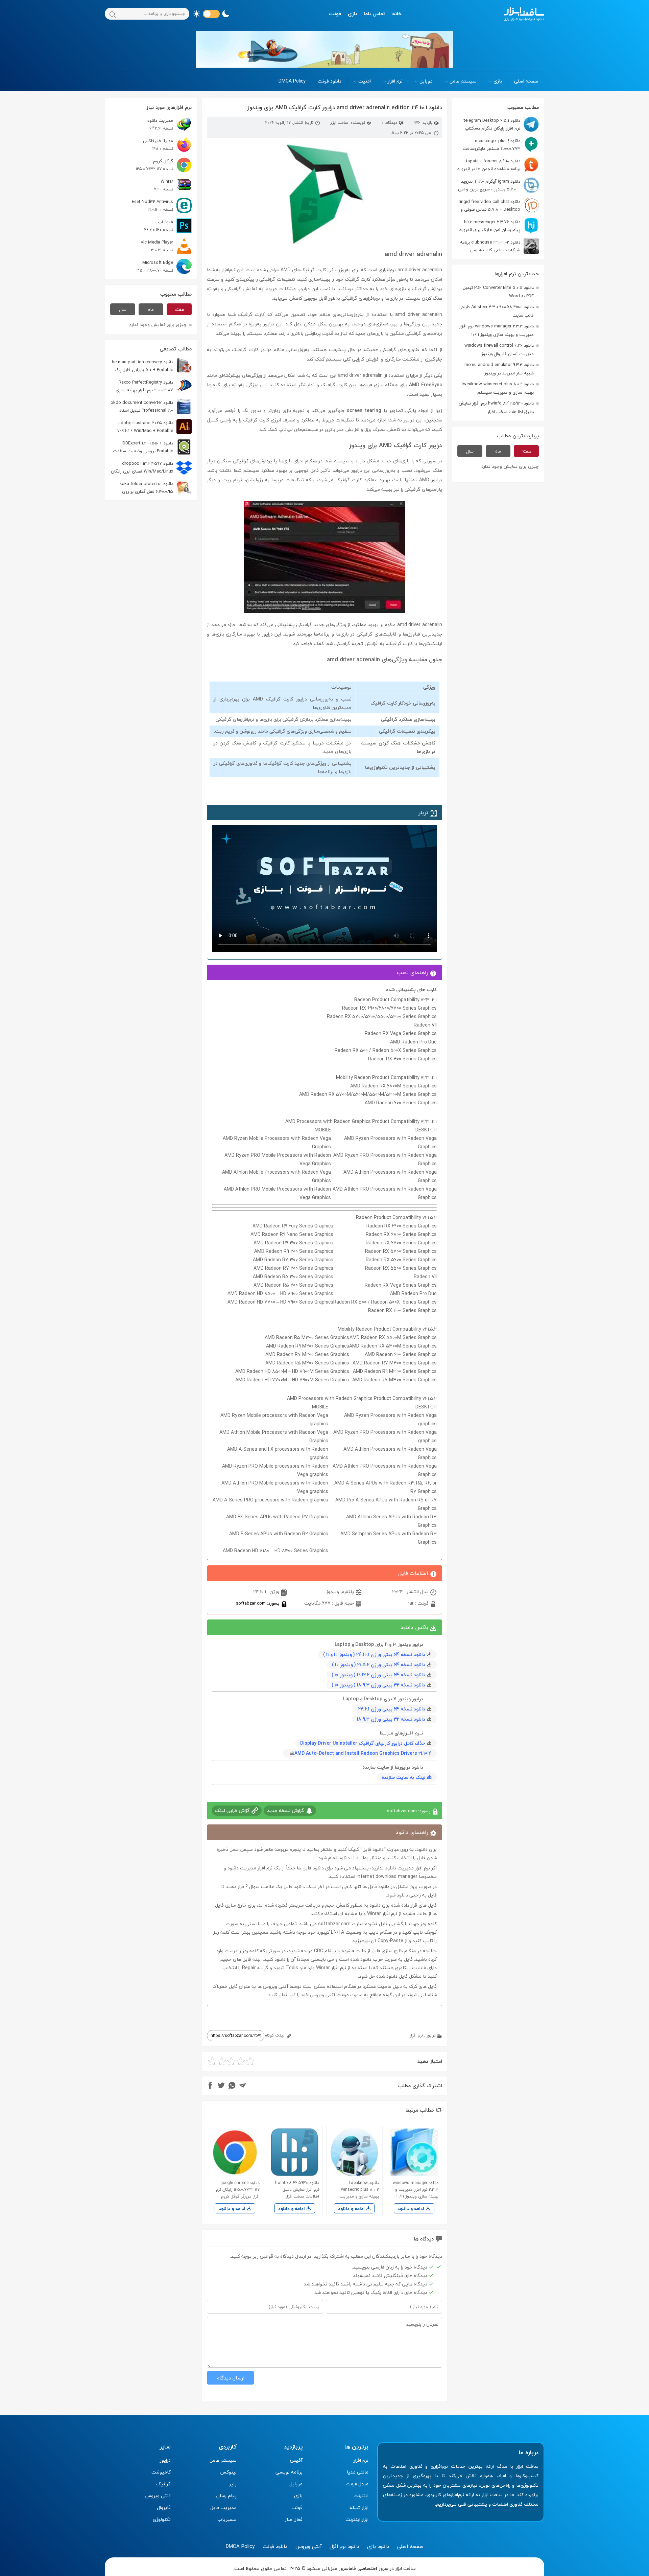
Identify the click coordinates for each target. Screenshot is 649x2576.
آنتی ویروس (158, 2496)
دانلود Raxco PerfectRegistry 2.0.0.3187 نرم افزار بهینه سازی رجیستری (154, 386)
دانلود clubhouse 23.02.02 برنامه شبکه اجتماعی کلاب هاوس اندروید (499, 246)
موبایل (426, 81)
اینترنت (361, 2496)
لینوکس (228, 2472)
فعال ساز (294, 2519)
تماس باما (375, 14)
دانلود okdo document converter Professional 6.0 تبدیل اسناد (142, 406)
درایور (431, 2035)
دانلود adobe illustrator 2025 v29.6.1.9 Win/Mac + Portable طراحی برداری (154, 427)
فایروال (164, 2508)
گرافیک (163, 2484)
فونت (335, 14)
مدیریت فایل (223, 2508)
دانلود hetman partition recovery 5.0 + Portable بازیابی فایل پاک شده (152, 366)
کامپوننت (161, 2472)
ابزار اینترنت (357, 2519)
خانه (397, 14)
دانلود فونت (330, 81)
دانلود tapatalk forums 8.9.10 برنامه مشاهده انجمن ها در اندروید (489, 165)
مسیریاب (227, 2519)
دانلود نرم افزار (344, 2546)
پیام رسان (226, 2496)
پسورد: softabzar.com (258, 1603)
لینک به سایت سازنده (403, 1777)
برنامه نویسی (289, 2472)
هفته (526, 451)
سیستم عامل (463, 81)
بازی (352, 14)
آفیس (296, 2460)
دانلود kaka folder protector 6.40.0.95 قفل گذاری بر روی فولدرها (156, 488)
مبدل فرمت (357, 2484)
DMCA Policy (292, 81)
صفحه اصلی (526, 81)
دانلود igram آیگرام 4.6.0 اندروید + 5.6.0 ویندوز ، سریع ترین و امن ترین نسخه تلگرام (498, 185)
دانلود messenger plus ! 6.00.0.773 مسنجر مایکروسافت (491, 145)
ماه (498, 451)
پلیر (233, 2484)
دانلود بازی (378, 2546)
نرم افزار (395, 81)
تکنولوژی (162, 2519)
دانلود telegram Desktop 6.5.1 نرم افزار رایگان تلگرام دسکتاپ (492, 124)
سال (470, 451)
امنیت (365, 81)
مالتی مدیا (358, 2472)
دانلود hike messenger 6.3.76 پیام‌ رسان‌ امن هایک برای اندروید (490, 226)
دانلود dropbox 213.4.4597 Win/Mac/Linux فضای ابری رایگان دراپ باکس (151, 467)
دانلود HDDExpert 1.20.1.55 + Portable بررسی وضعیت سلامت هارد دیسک (152, 447)
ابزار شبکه (359, 2508)
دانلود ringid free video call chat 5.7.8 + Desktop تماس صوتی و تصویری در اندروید (499, 205)
